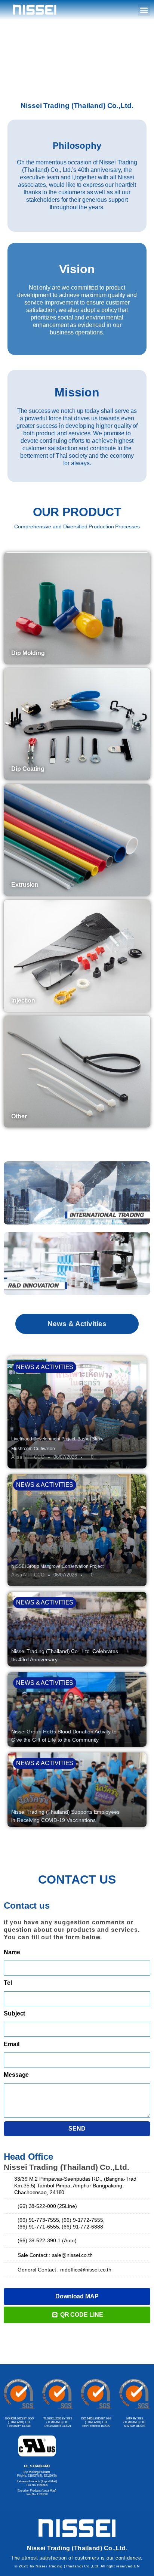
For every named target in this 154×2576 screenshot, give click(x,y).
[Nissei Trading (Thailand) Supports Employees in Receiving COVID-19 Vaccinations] (77, 1790)
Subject (14, 2013)
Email (12, 2044)
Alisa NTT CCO (28, 1457)
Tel (8, 1983)
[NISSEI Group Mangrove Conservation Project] (77, 1530)
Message (16, 2075)
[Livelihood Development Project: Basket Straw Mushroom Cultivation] (77, 1412)
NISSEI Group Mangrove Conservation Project (57, 1566)
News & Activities (45, 1367)
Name (12, 1952)
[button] (144, 10)
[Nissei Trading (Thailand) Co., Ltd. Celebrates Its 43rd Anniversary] (77, 1629)
